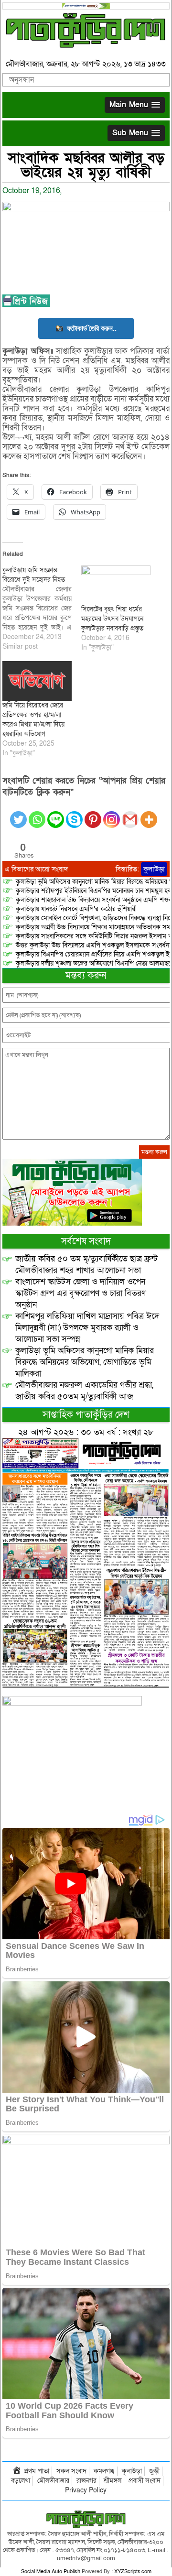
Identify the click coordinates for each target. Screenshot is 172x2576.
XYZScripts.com (133, 2571)
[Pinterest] (93, 814)
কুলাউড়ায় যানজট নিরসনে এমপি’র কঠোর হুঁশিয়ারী (76, 909)
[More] (149, 814)
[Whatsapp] (37, 814)
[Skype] (74, 814)
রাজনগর (86, 2481)
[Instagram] (112, 814)
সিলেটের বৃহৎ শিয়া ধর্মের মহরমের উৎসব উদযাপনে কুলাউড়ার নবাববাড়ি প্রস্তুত (112, 619)
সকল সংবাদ (71, 2471)
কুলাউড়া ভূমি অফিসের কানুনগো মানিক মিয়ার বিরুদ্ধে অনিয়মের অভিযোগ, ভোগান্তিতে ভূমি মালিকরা (85, 1362)
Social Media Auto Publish (51, 2571)
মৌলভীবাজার (53, 2481)
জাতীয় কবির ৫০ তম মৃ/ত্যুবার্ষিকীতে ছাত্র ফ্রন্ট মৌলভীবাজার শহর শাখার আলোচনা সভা (86, 1265)
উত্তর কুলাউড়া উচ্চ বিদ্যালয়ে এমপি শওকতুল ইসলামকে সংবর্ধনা (93, 945)
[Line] (56, 814)
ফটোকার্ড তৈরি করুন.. (92, 328)
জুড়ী (154, 2471)
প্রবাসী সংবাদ (145, 2481)
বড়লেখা (21, 2481)
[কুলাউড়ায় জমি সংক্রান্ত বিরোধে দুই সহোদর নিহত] (42, 609)
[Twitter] (18, 814)
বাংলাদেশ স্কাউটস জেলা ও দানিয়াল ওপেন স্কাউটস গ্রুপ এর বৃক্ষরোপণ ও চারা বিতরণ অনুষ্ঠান (81, 1293)
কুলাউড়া (154, 869)
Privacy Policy (86, 2490)
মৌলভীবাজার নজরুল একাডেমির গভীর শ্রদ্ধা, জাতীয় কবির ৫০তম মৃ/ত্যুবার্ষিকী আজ (84, 1391)
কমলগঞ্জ (104, 2471)
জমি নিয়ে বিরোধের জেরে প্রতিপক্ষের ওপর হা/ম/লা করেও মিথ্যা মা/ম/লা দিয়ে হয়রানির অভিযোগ (33, 720)
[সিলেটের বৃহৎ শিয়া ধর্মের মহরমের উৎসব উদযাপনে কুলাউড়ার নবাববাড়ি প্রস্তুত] (116, 585)
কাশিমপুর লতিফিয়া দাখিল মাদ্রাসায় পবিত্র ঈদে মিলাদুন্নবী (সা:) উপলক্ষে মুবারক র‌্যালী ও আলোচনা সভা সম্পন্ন (87, 1328)
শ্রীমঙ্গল (113, 2481)
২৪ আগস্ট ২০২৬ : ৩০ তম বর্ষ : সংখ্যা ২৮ (86, 1432)
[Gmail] (130, 814)
